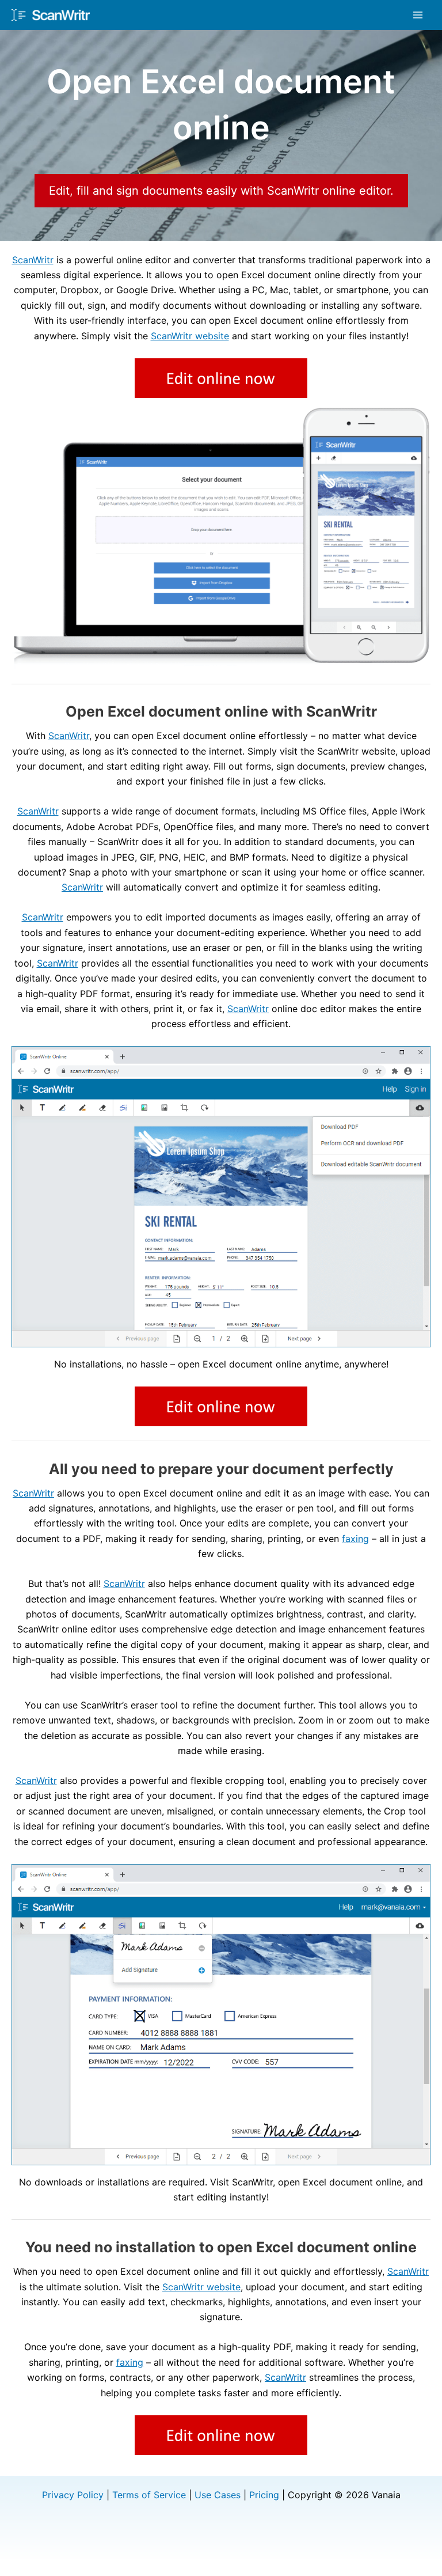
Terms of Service (149, 2495)
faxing (355, 1539)
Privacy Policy (73, 2495)
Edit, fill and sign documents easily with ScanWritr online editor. (221, 191)
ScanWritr (33, 260)
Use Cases (218, 2495)
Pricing (264, 2495)
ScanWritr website (190, 336)
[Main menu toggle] (418, 15)
